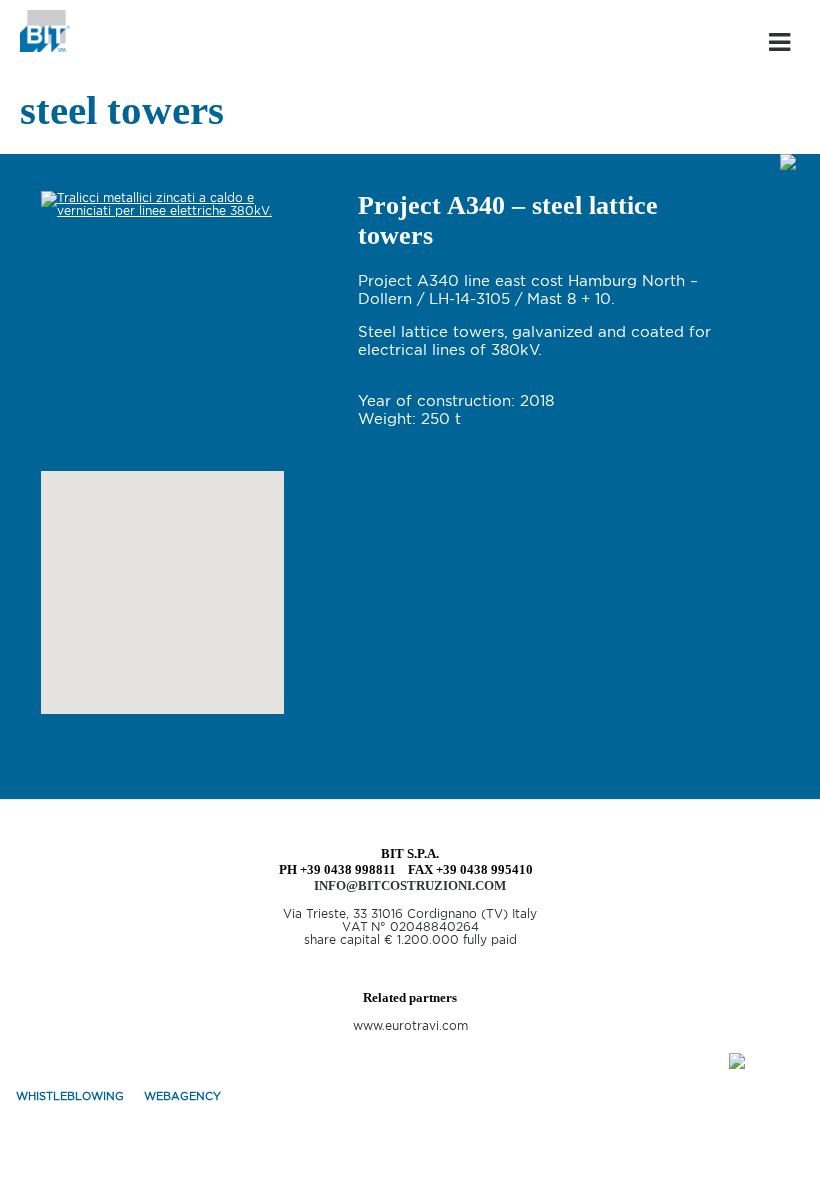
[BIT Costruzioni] (45, 47)
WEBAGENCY (182, 1096)
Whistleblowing (70, 1096)
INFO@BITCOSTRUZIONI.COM (410, 885)
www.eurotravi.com (410, 1025)
